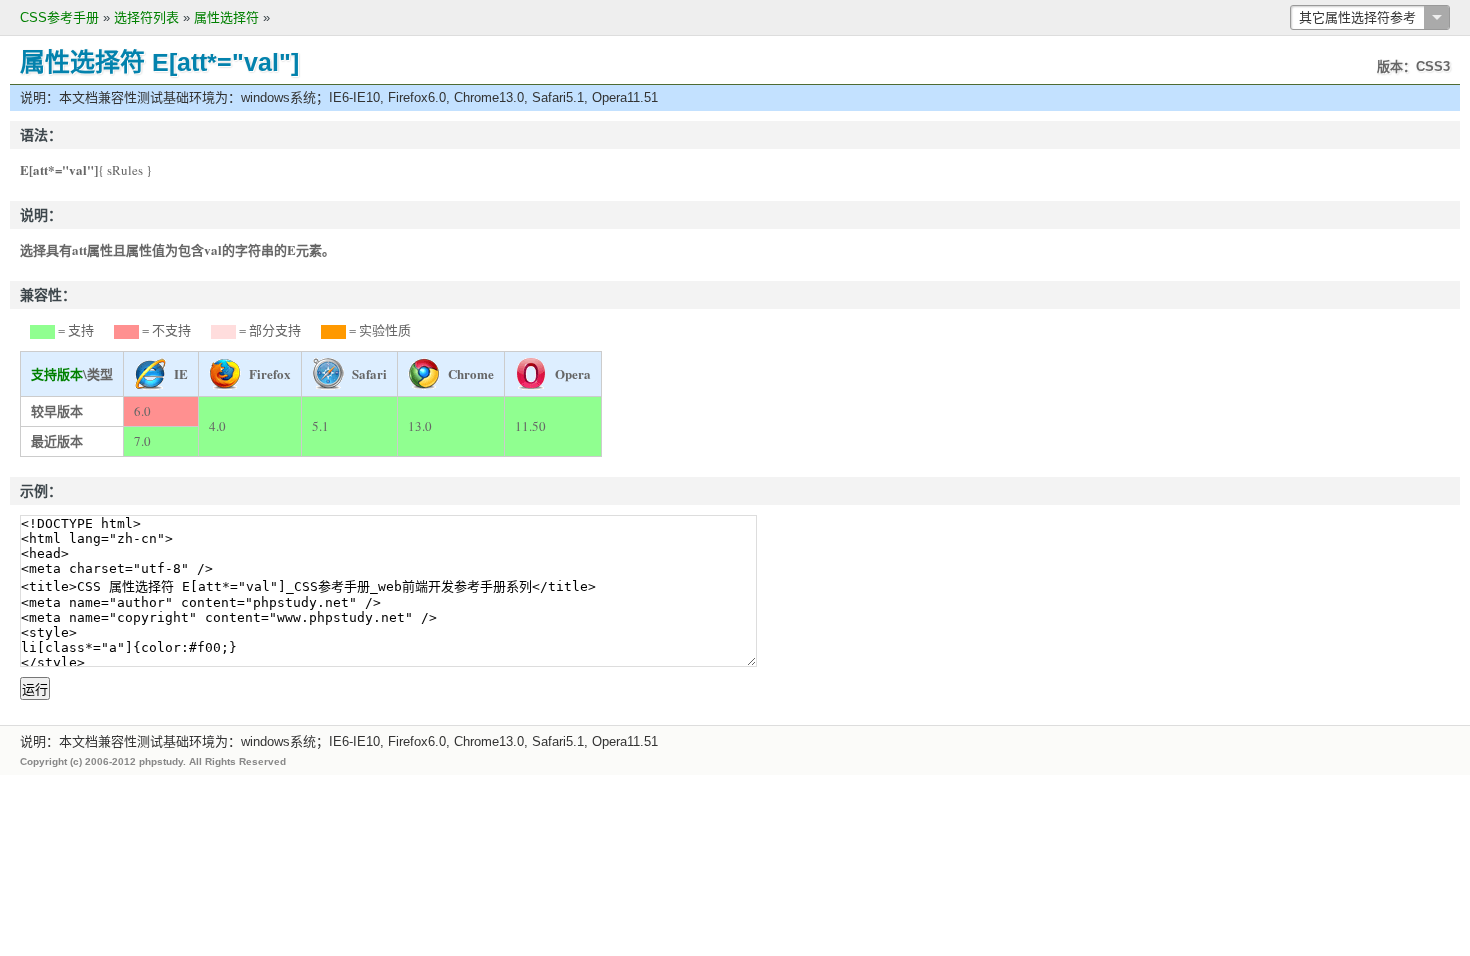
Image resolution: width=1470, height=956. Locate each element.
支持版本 (57, 373)
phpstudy (161, 761)
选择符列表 (146, 17)
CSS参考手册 (59, 17)
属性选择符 (226, 17)
